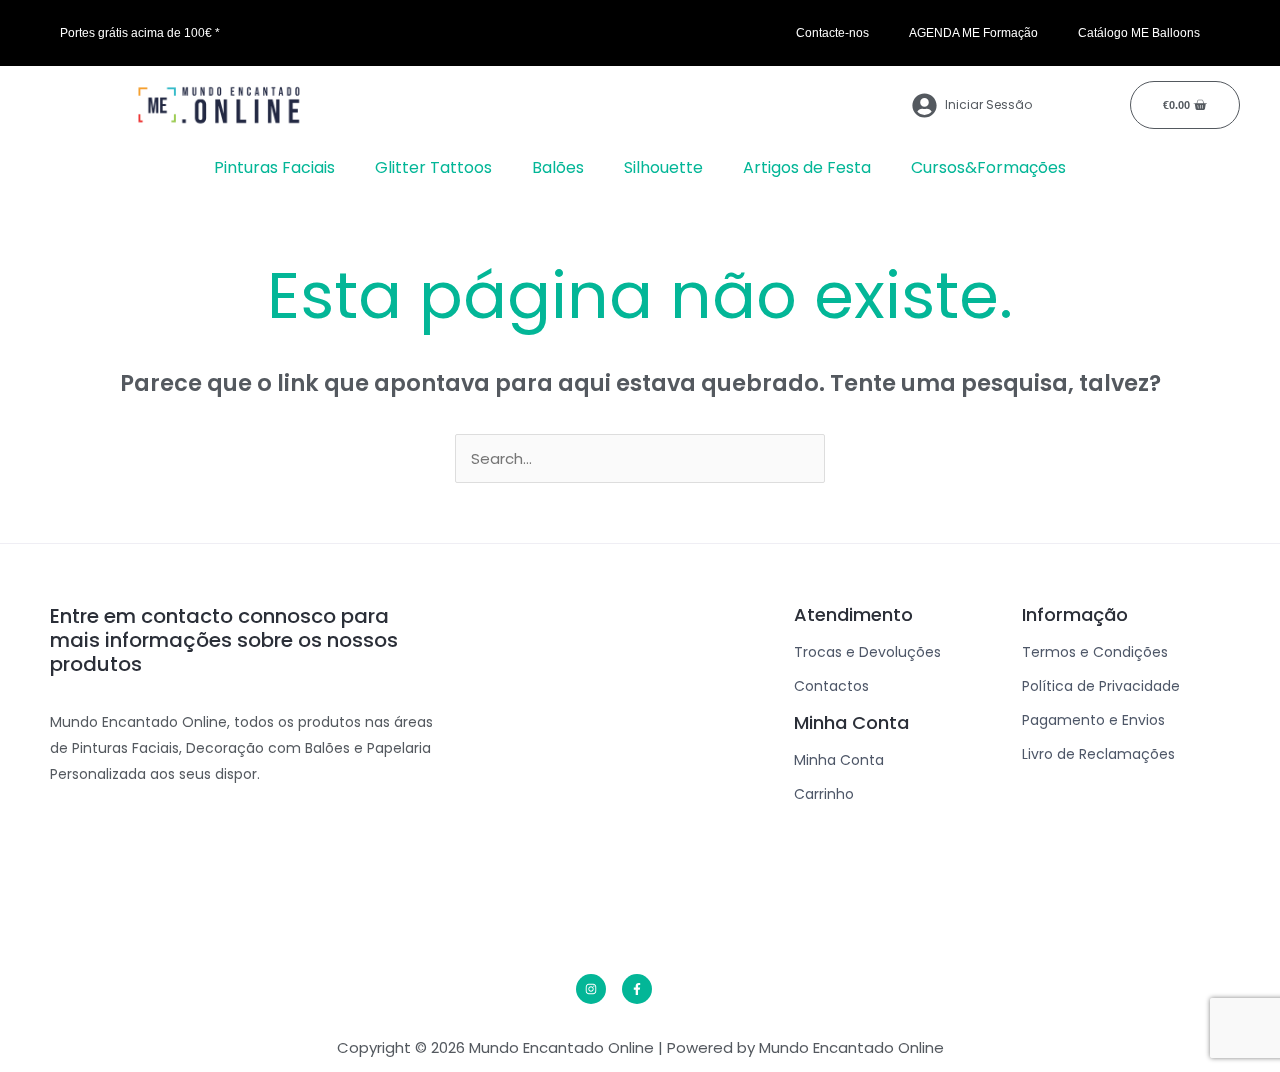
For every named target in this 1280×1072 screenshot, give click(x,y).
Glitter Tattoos (433, 167)
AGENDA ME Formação (973, 33)
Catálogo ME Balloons (1139, 33)
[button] (279, 168)
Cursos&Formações (988, 167)
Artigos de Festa (807, 167)
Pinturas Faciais (274, 167)
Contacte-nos (832, 33)
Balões (558, 167)
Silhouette (663, 167)
